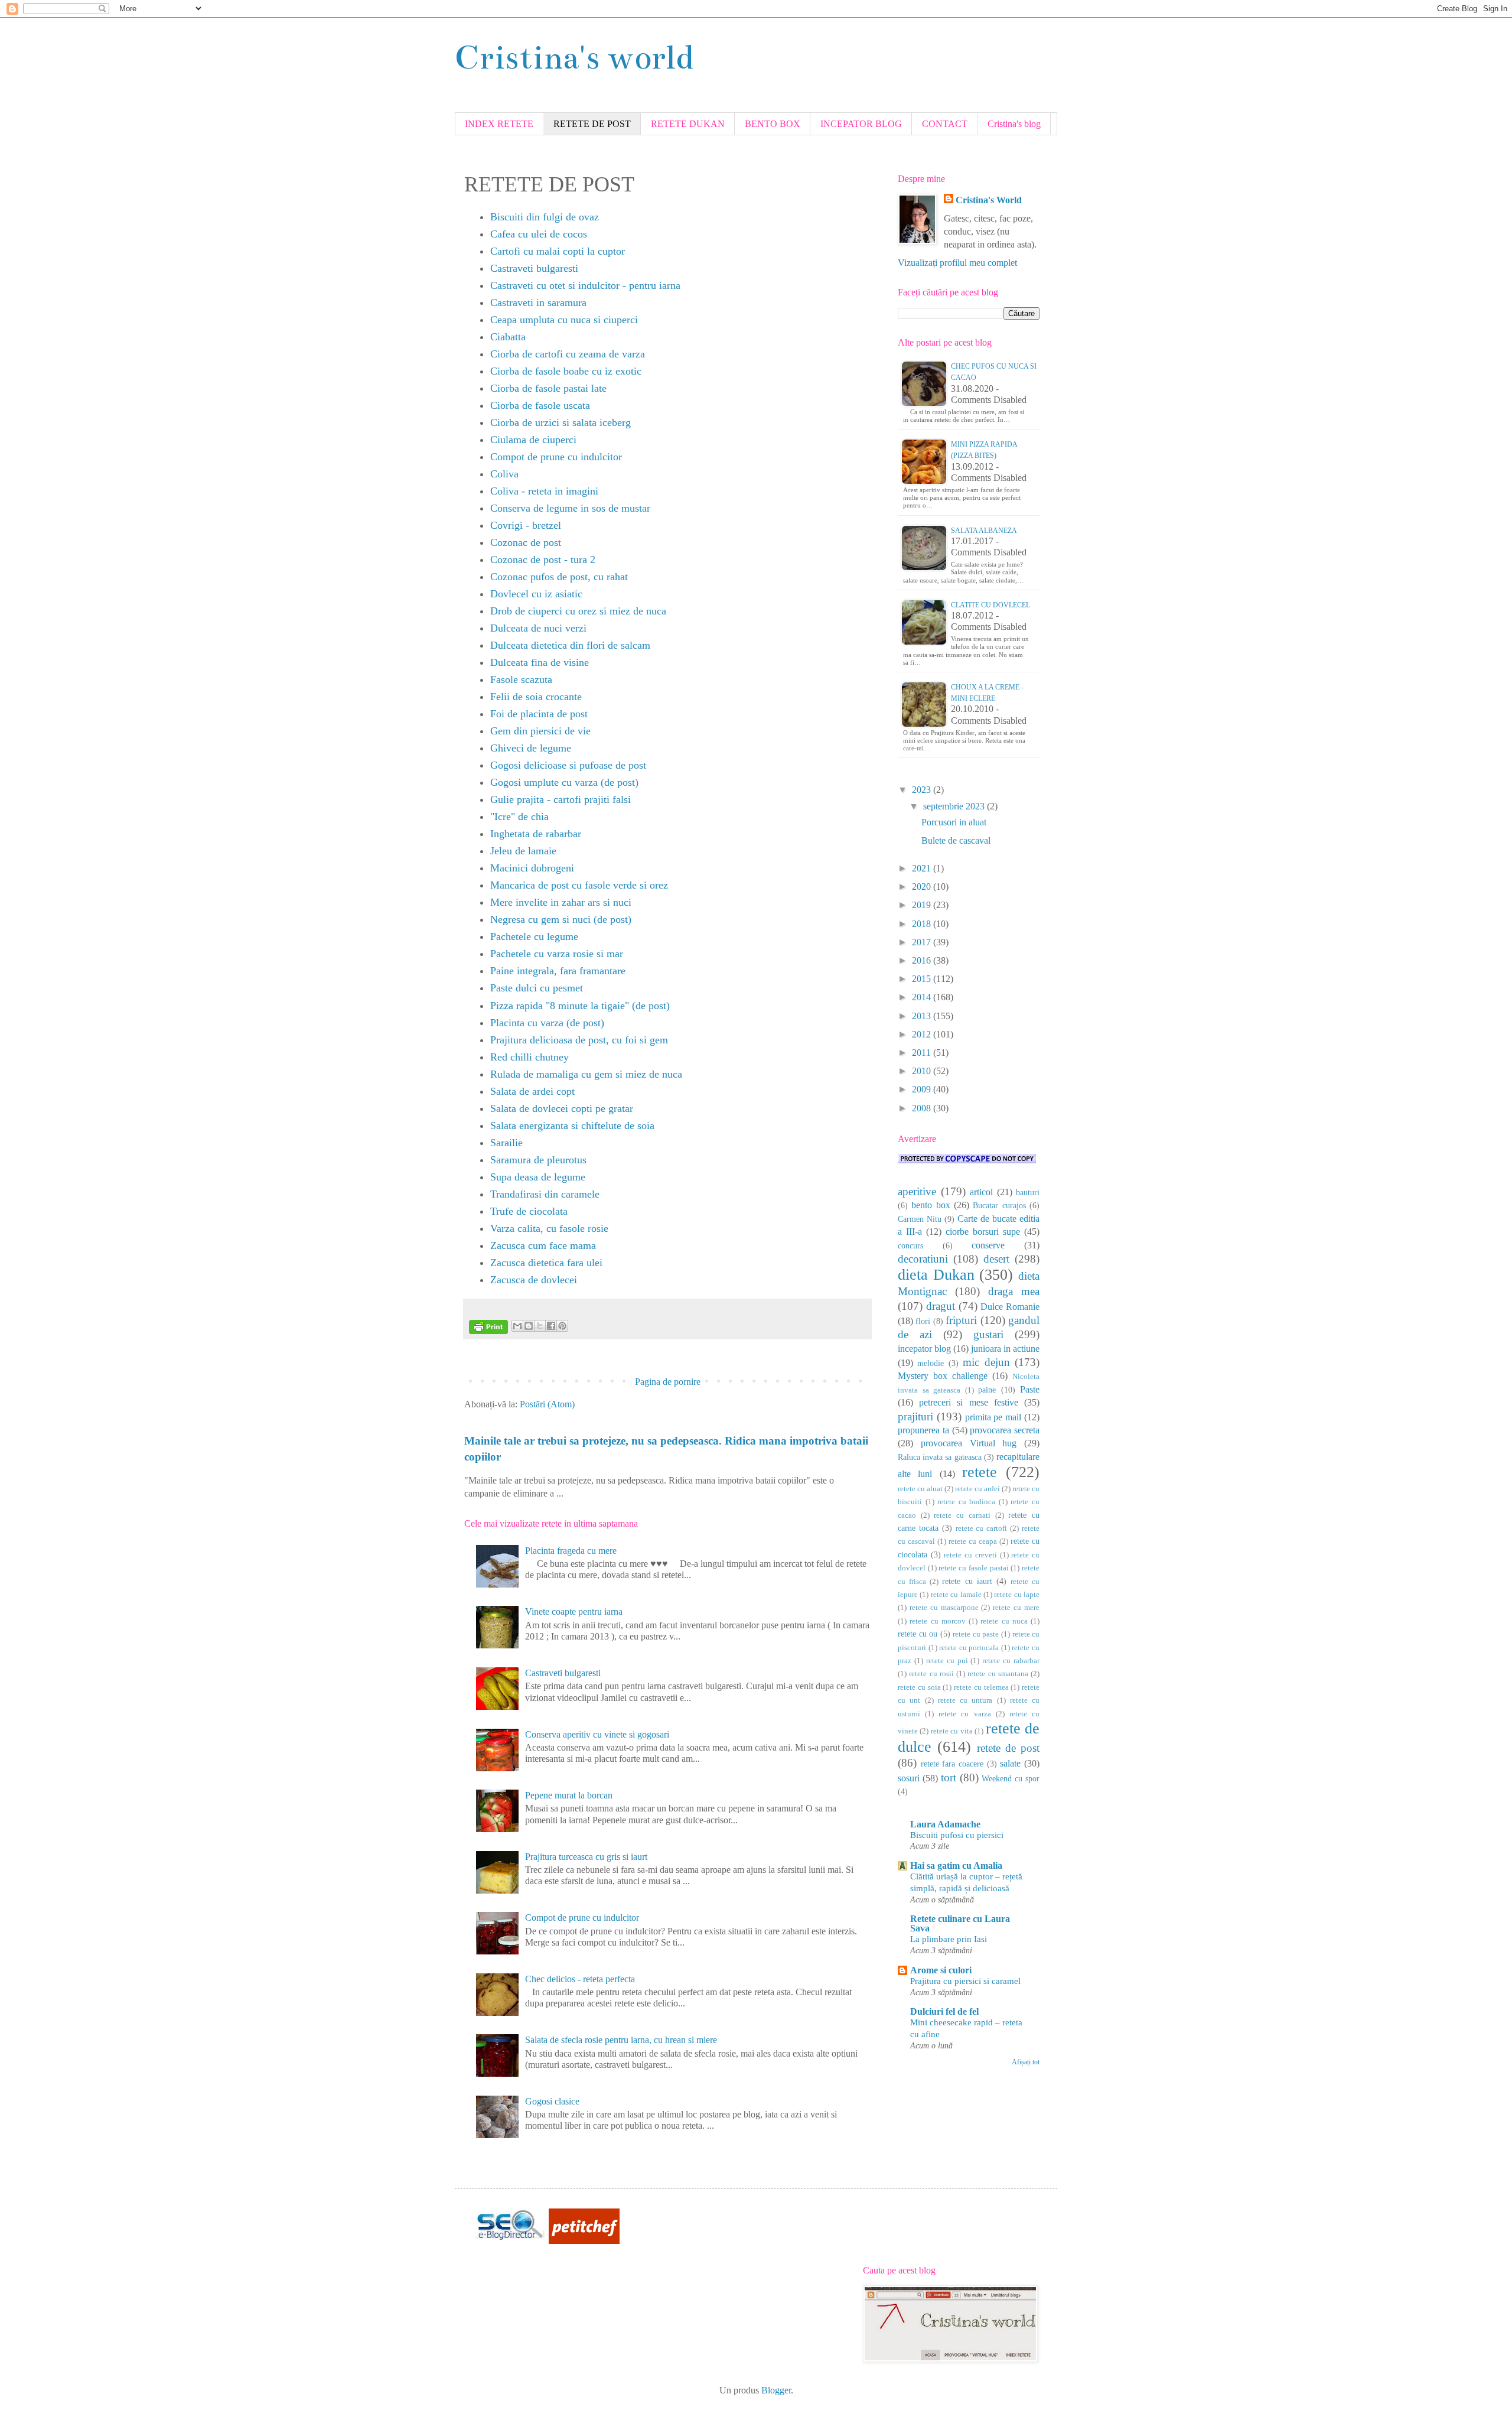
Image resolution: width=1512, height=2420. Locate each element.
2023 (923, 790)
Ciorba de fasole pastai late (548, 388)
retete (980, 1472)
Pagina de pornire (668, 1382)
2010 (923, 1071)
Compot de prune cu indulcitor (556, 457)
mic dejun (986, 1362)
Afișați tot (1026, 2062)
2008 (923, 1108)
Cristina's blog (1014, 124)
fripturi (961, 1320)
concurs (910, 1245)
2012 (923, 1034)
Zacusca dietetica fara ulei (546, 1263)
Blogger (776, 2390)
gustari (988, 1334)
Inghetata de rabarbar (536, 834)
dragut (941, 1306)
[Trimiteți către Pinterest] (562, 1326)
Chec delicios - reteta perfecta (580, 1979)
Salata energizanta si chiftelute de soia (572, 1126)
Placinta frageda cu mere (571, 1551)
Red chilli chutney (529, 1057)
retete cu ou (918, 1634)
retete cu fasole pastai (973, 1568)
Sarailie (506, 1143)
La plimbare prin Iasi (949, 1939)
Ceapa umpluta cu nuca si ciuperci (564, 320)
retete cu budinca (966, 1502)
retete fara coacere (952, 1764)
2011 (923, 1053)
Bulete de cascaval (956, 840)
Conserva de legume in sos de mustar (570, 508)
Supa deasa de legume (538, 1177)
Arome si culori (941, 1970)
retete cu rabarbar (1011, 1661)
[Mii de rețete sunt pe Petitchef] (584, 2241)
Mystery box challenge (943, 1376)
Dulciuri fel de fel (944, 2011)
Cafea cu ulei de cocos (539, 234)
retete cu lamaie (956, 1595)
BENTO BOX (773, 124)
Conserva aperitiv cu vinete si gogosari (597, 1734)
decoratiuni (923, 1259)
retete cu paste (976, 1634)
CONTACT (945, 124)
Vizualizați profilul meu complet (957, 263)
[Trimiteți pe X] (540, 1326)
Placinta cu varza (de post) (547, 1023)
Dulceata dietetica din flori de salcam (570, 645)
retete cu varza (964, 1714)
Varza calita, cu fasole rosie (549, 1228)
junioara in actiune (1005, 1349)
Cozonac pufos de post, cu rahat (559, 577)
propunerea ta (923, 1430)
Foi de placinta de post (539, 714)
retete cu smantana (998, 1674)
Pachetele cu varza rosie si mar (557, 954)
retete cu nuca (1004, 1621)
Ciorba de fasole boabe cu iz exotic (566, 371)
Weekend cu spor (1011, 1778)
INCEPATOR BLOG (861, 124)
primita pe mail (993, 1417)
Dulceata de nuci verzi (538, 628)
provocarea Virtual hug (969, 1443)
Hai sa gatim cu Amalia (956, 1866)
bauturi (1028, 1192)
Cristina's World (989, 200)
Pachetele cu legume (534, 936)
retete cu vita (952, 1731)
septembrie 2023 (955, 806)
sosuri (909, 1778)
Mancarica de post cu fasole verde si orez (579, 885)
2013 (923, 1016)
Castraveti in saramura (538, 302)
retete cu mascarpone (944, 1608)
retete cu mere (1016, 1608)
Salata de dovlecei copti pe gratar (562, 1108)
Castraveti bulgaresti (534, 268)
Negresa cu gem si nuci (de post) (561, 919)
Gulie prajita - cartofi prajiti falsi (561, 799)
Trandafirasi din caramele (545, 1194)
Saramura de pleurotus (538, 1160)
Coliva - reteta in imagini (544, 491)
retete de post (1008, 1748)
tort (949, 1777)
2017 (923, 942)
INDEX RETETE (499, 124)
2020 (923, 887)
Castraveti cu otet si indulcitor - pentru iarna (585, 285)
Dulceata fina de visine (540, 662)
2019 (923, 905)
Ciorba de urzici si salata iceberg (561, 422)
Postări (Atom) (547, 1404)
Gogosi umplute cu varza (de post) (564, 782)
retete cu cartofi (982, 1528)
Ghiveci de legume (531, 748)
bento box (931, 1205)
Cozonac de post (526, 542)
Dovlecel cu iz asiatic (536, 594)
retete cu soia (919, 1687)
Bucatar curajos (999, 1205)
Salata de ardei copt (532, 1091)
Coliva (504, 474)
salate (1010, 1763)
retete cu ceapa (973, 1541)
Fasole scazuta (521, 679)
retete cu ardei (977, 1489)
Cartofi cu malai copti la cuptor (558, 251)
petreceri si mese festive (969, 1402)
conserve (988, 1245)
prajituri (915, 1416)
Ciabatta (508, 337)
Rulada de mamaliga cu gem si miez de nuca (586, 1074)
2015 (923, 979)
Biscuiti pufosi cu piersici (957, 1835)
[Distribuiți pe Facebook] (551, 1326)
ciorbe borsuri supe (983, 1232)
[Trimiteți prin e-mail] (517, 1326)
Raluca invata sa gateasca (940, 1457)
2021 (923, 868)
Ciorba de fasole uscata (540, 405)
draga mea (1014, 1291)
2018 (923, 924)
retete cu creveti (970, 1555)
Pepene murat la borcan (569, 1795)
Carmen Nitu (920, 1219)
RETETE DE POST (592, 124)
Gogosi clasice (552, 2101)
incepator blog (924, 1349)
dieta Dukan (936, 1275)
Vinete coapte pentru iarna (574, 1611)
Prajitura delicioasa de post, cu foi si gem (579, 1040)
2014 (923, 997)
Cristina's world (574, 58)
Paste (1030, 1389)
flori (923, 1321)
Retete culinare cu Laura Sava (960, 1923)
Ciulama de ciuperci (533, 440)
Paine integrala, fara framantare (558, 971)
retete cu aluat (920, 1489)
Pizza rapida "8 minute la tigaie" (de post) (580, 1006)
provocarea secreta (1005, 1430)
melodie (931, 1363)
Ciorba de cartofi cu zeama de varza (568, 354)
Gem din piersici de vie (540, 731)
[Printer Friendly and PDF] (488, 1329)
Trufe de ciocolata (529, 1211)
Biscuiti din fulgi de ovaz (545, 217)
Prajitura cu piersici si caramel (965, 1981)
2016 (923, 960)
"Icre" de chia (519, 817)
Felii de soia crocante (536, 697)
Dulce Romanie (1010, 1307)
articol (981, 1192)
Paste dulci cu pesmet (537, 988)
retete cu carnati (962, 1515)
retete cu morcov (938, 1621)
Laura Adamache (945, 1824)
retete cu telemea (981, 1687)
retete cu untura (965, 1700)
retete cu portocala (969, 1648)
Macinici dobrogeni (532, 868)
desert (996, 1259)
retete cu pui (947, 1661)
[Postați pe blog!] (529, 1326)
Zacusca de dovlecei (534, 1280)
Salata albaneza (984, 531)
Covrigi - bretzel (526, 525)
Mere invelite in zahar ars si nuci (561, 902)
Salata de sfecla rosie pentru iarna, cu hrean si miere (621, 2040)
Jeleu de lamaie (523, 851)
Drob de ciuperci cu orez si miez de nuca (578, 611)
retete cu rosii (931, 1674)
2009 (923, 1089)
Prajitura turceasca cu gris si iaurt (586, 1857)
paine (987, 1390)
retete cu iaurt (967, 1581)
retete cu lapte (1017, 1595)
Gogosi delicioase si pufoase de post (568, 765)
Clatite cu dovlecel (990, 605)
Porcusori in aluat (954, 822)
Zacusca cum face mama (543, 1245)
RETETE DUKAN (688, 124)
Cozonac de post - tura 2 (543, 560)
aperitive (917, 1191)
